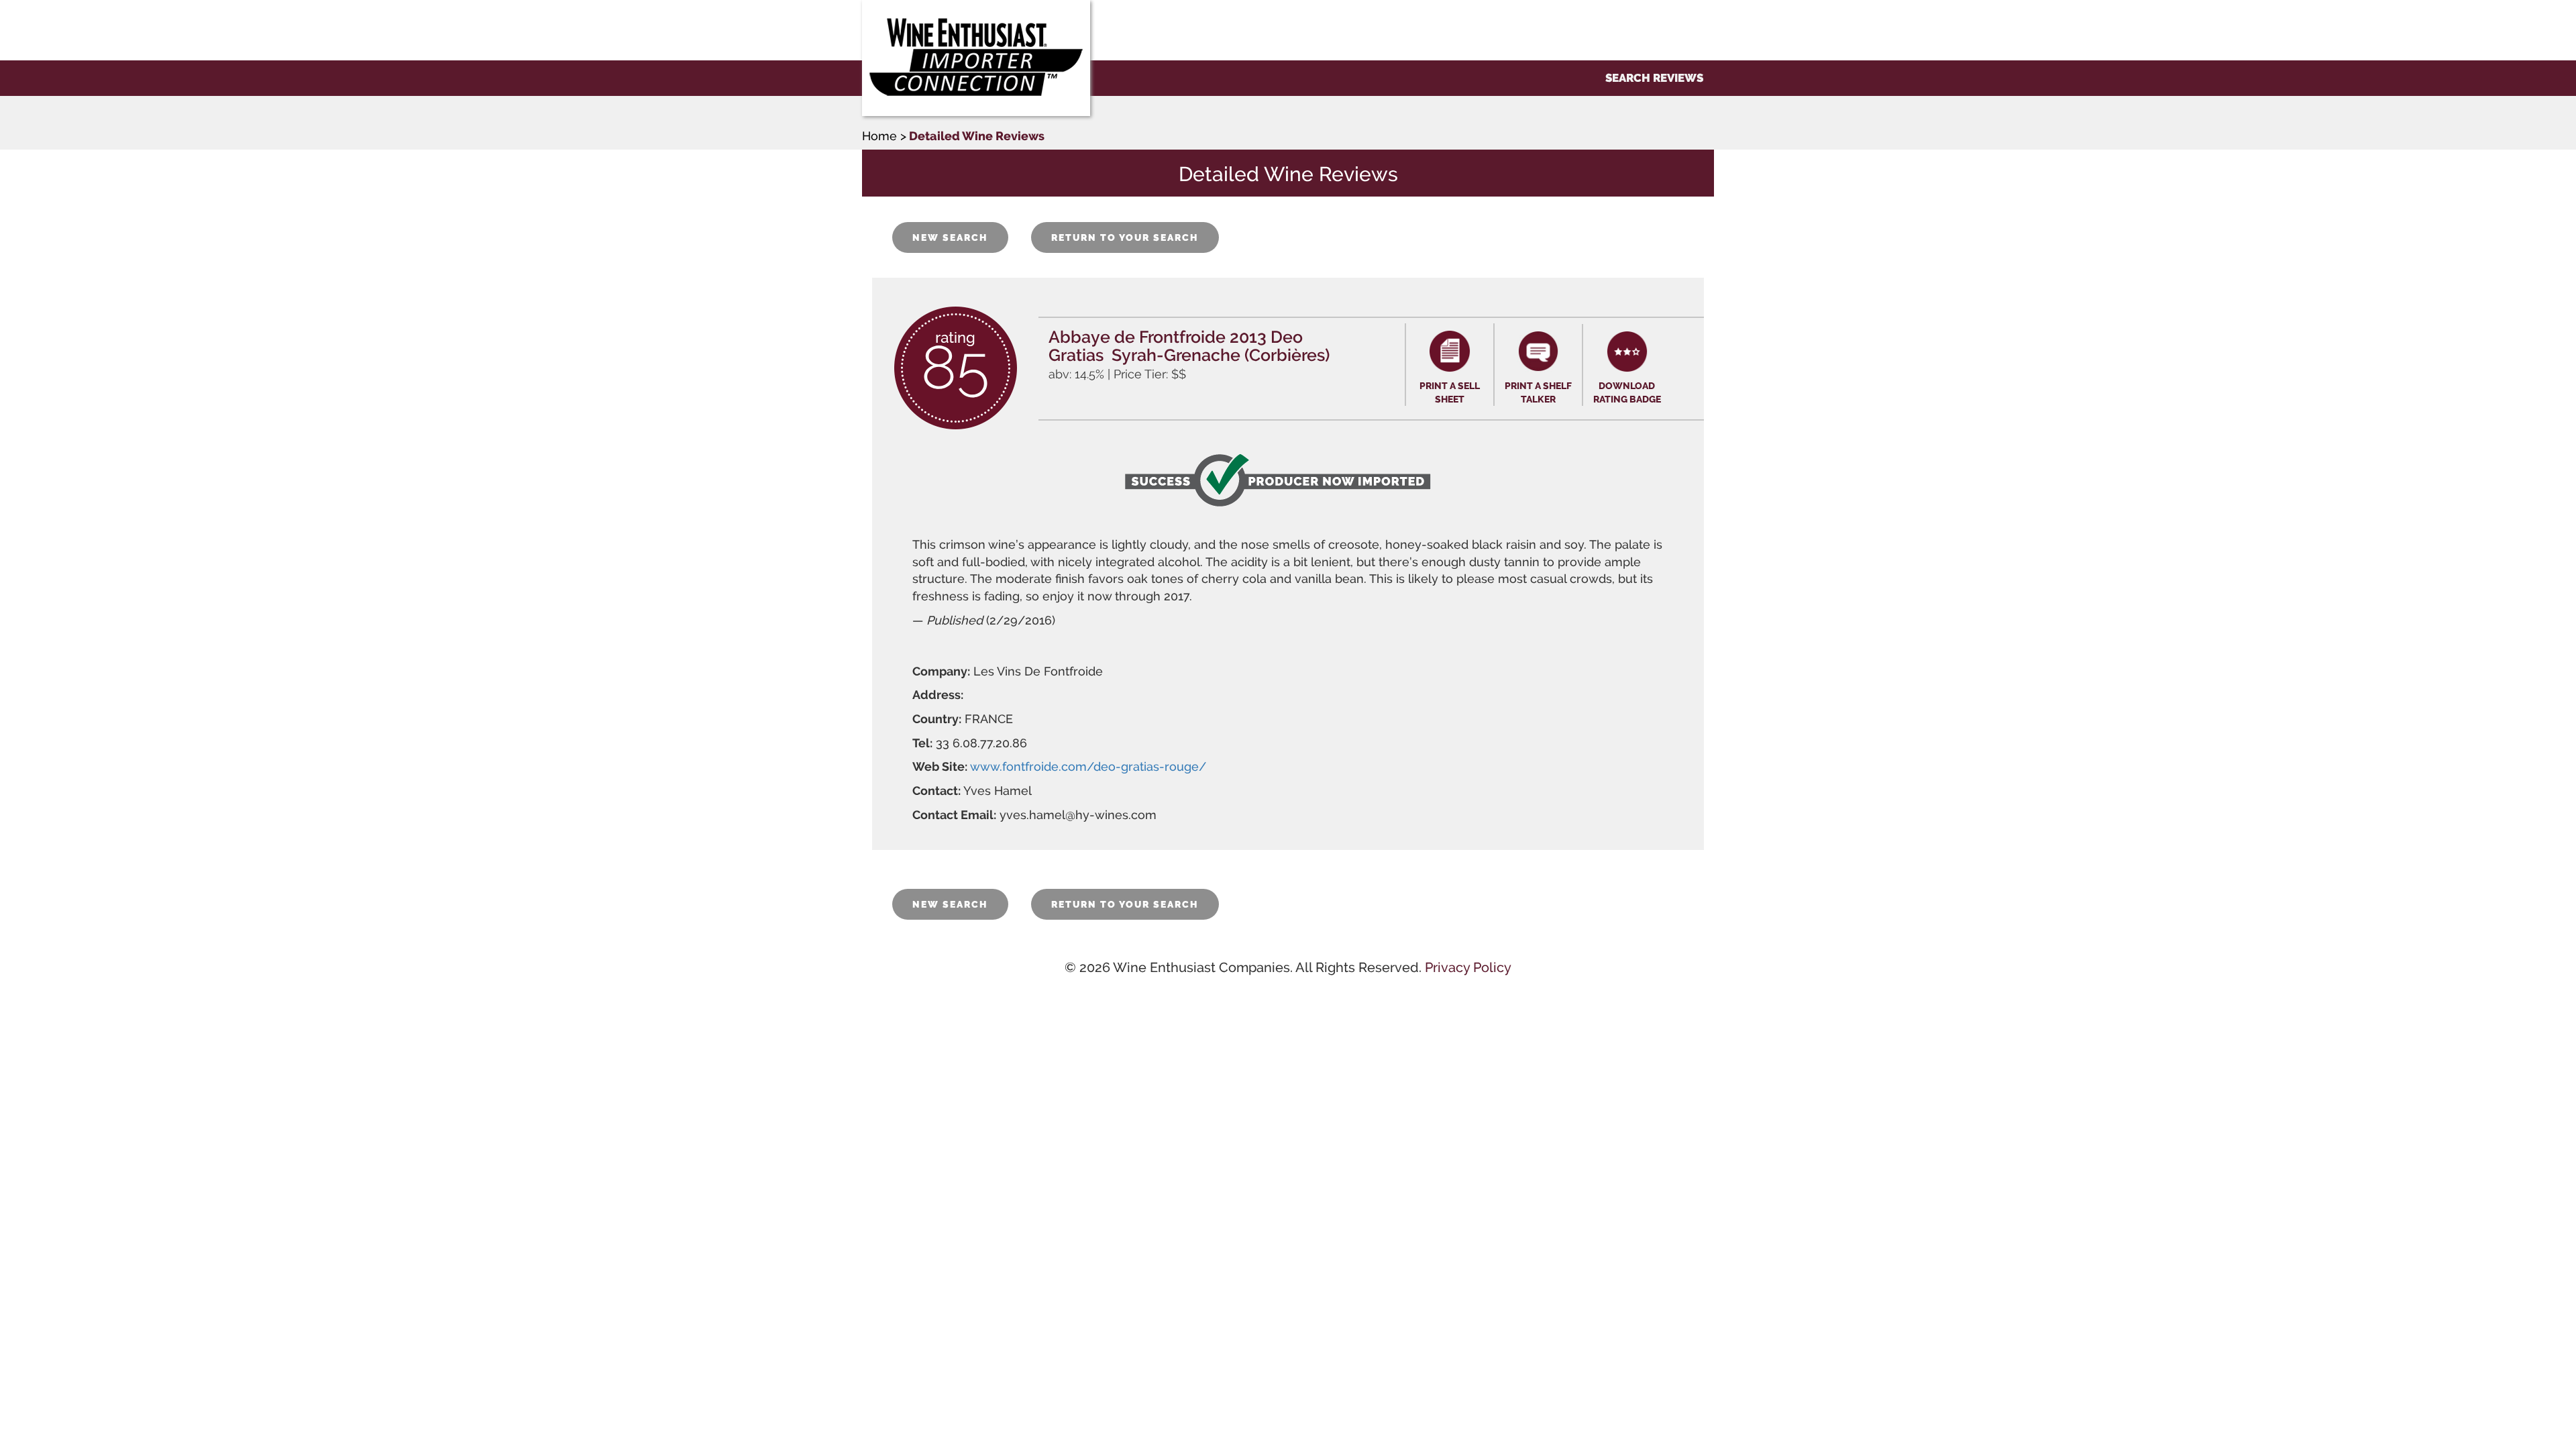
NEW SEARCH (950, 237)
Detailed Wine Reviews (977, 136)
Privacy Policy (1468, 967)
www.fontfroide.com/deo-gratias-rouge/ (1088, 766)
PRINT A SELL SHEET (1450, 392)
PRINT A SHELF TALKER (1538, 392)
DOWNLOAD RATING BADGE (1627, 392)
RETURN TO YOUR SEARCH (1125, 237)
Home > (884, 136)
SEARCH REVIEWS (1654, 78)
